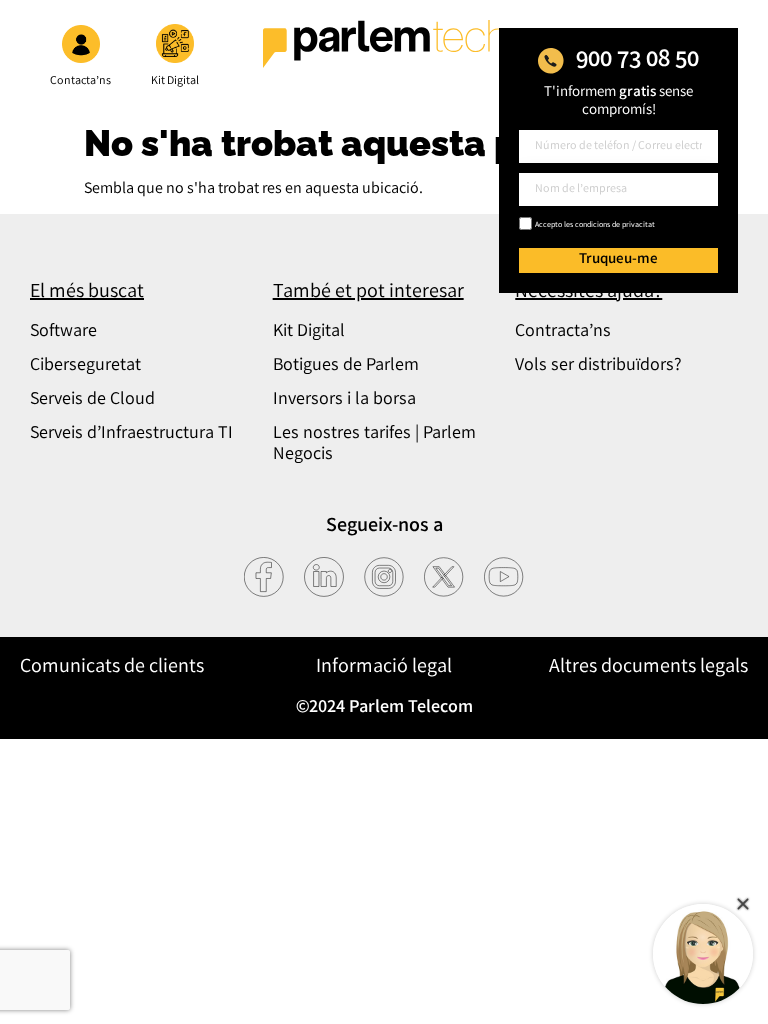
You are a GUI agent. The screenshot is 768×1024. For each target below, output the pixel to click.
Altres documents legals (648, 667)
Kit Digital (175, 81)
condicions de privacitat (615, 225)
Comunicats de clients (112, 667)
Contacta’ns (80, 81)
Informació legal (384, 667)
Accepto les (595, 225)
